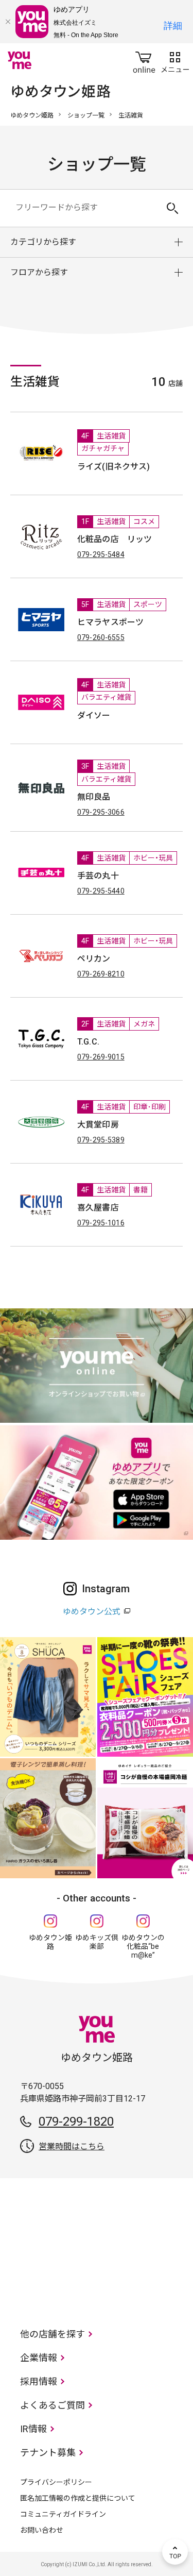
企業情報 (39, 2358)
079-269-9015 (101, 1057)
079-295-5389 (101, 1140)
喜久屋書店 (98, 1208)
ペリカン (94, 959)
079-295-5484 (101, 554)
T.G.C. (88, 1042)
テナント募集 (48, 2453)
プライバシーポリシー (56, 2482)
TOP (175, 2552)
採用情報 (39, 2381)
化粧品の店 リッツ (115, 539)
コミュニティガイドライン (63, 2514)
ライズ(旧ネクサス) (114, 467)
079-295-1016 (101, 1223)
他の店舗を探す (52, 2334)
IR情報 (33, 2429)
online (144, 60)
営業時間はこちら (72, 2146)
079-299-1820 (76, 2122)
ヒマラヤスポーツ (110, 622)
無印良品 (94, 797)
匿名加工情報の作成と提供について (78, 2498)
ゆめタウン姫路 (32, 115)
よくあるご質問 (52, 2405)
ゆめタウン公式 (92, 1612)
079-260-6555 (101, 637)
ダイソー (94, 715)
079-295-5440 (101, 891)
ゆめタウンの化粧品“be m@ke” (143, 1946)
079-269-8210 (101, 974)
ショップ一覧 (86, 115)
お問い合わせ (42, 2530)
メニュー (175, 60)
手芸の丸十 (98, 876)
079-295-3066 (101, 812)
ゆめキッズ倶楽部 (97, 1942)
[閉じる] (8, 22)
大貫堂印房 (98, 1125)
